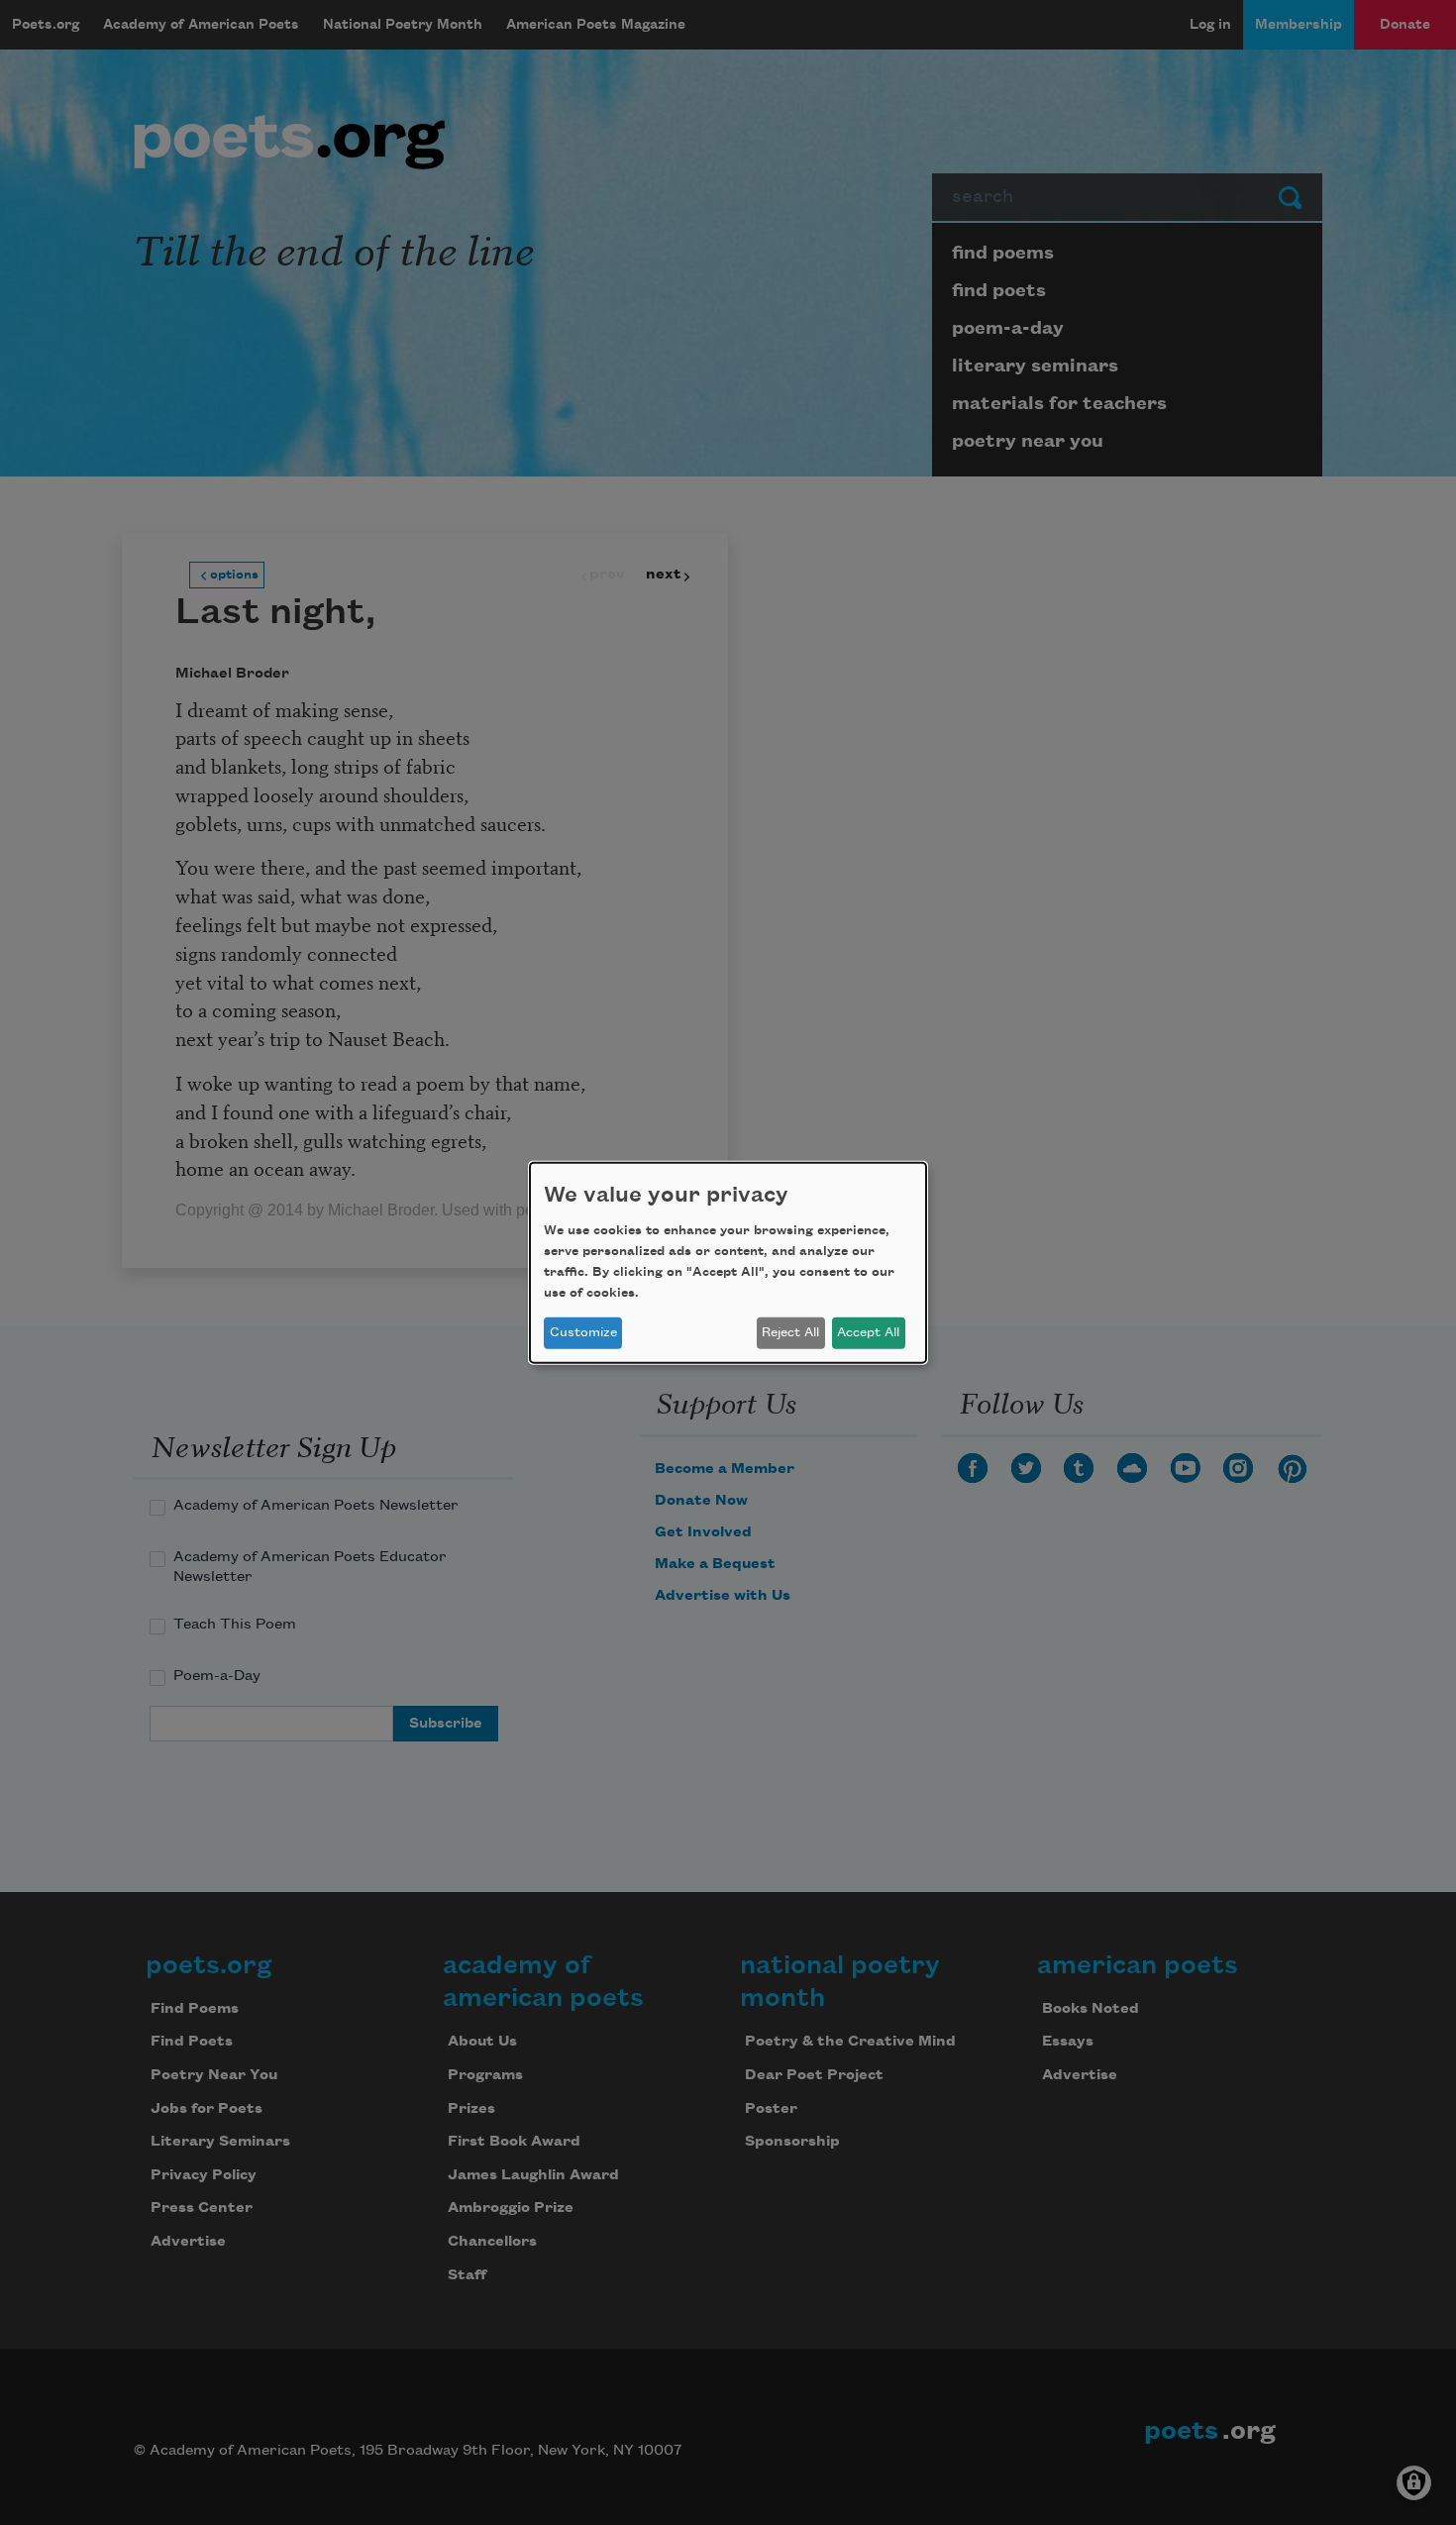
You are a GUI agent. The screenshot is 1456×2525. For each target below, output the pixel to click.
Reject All (790, 1332)
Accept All (868, 1332)
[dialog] (728, 1262)
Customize (583, 1332)
